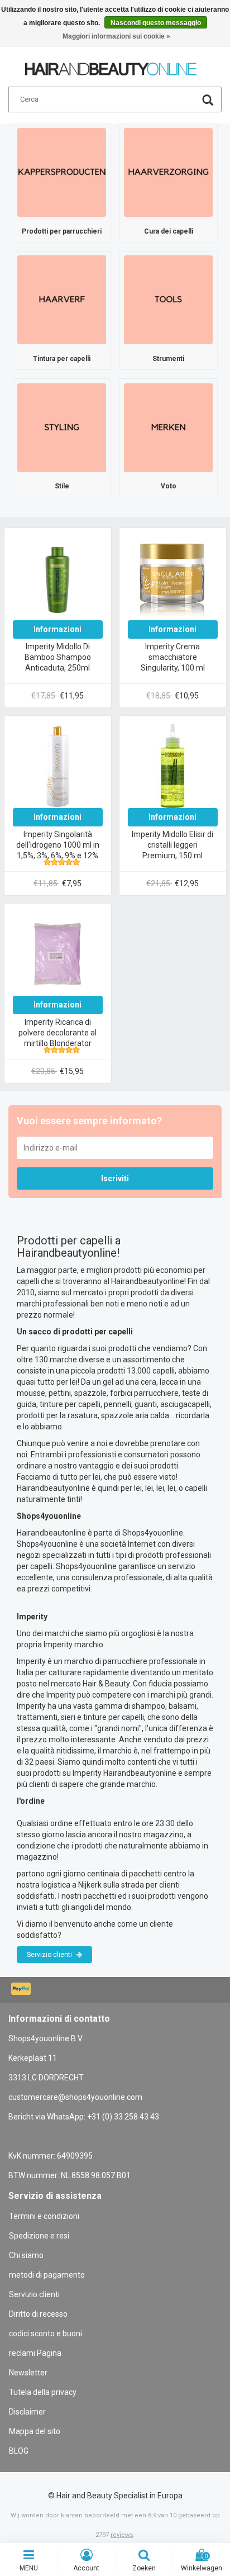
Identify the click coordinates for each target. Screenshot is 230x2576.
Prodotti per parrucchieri (62, 231)
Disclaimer (27, 2412)
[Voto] (168, 427)
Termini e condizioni (44, 2216)
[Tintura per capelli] (62, 300)
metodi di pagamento (47, 2275)
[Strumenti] (168, 300)
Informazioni (57, 629)
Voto (169, 486)
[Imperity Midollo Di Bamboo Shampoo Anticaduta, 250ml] (57, 578)
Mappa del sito (35, 2431)
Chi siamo (26, 2255)
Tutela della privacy (43, 2392)
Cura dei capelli (169, 231)
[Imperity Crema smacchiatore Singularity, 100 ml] (172, 578)
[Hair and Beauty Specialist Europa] (111, 64)
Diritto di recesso (38, 2314)
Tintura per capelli (62, 359)
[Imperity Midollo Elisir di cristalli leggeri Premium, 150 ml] (172, 766)
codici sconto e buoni (45, 2333)
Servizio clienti (50, 1955)
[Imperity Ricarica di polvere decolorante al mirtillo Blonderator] (57, 953)
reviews (122, 2535)
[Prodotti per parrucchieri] (62, 172)
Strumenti (168, 359)
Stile (62, 486)
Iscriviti (115, 1178)
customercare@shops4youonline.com (75, 2097)
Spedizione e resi (39, 2236)
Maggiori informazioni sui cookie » (116, 36)
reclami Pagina (35, 2353)
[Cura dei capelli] (168, 172)
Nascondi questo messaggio (156, 23)
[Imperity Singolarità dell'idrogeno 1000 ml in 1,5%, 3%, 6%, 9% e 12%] (57, 766)
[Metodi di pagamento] (22, 1990)
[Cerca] (208, 101)
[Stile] (62, 427)
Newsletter (28, 2373)
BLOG (19, 2451)
